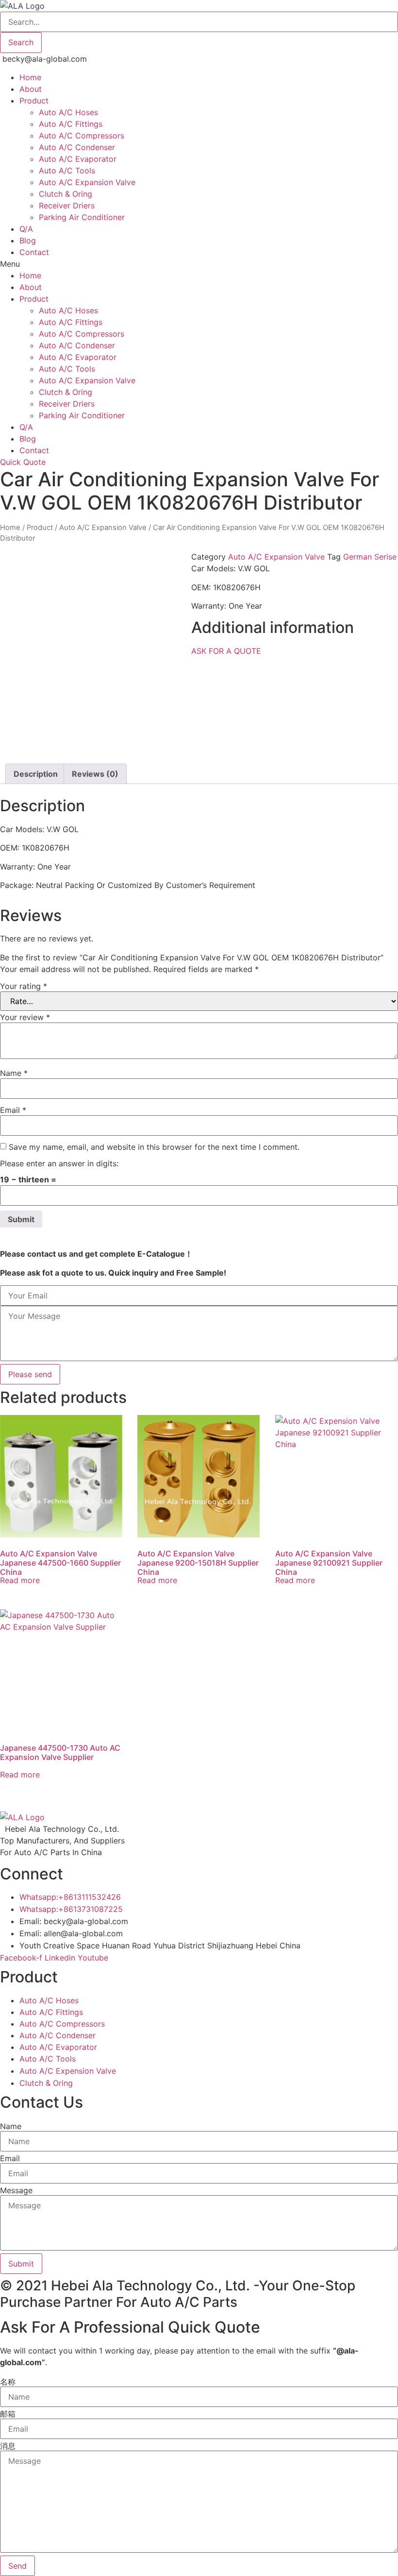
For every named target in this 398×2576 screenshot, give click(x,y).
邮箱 (8, 2414)
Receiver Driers (67, 205)
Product (34, 101)
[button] (199, 264)
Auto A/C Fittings (71, 124)
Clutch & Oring (66, 194)
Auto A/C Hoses (68, 112)
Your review (25, 1017)
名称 (8, 2382)
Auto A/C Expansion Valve (87, 182)
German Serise (370, 557)
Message (16, 2190)
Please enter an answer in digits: (59, 1163)
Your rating (24, 986)
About (31, 89)
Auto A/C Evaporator (78, 159)
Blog (28, 240)
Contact (34, 252)
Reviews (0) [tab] (95, 774)
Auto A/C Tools (67, 171)
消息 (8, 2446)
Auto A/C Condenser (77, 147)
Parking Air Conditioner (82, 217)
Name (14, 1073)
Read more (20, 1580)
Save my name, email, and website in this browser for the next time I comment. (154, 1147)
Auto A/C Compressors (82, 136)
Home (30, 77)
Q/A (26, 229)
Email (13, 1110)
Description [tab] (36, 774)
